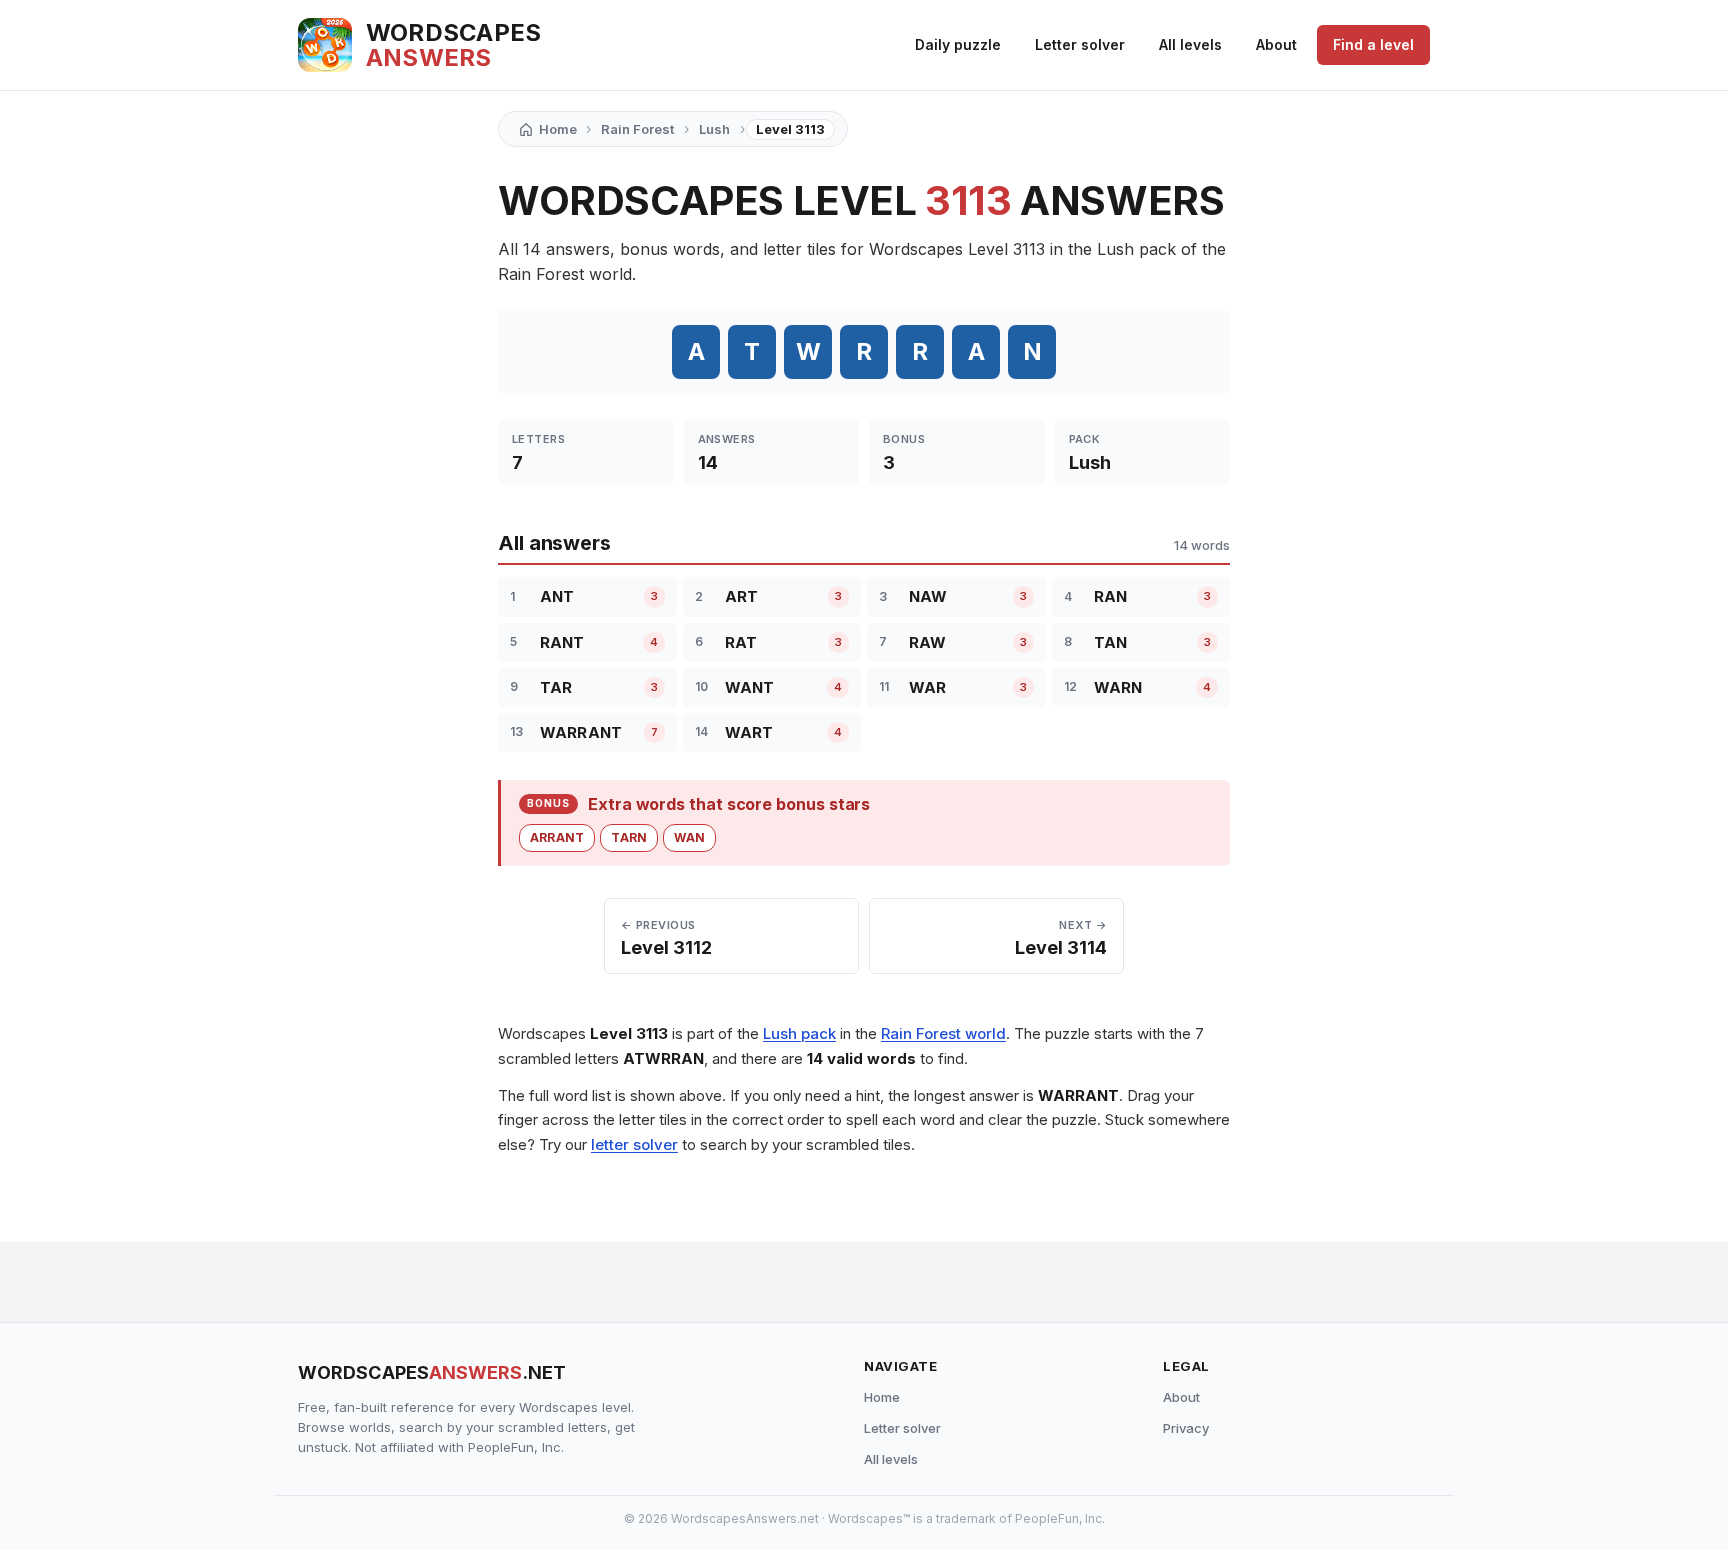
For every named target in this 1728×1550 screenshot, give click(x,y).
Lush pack (799, 1033)
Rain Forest (637, 129)
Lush (714, 129)
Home (882, 1397)
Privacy (1186, 1428)
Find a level (1373, 44)
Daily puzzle (958, 44)
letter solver (634, 1144)
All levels (1190, 44)
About (1276, 44)
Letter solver (1080, 44)
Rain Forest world (943, 1033)
